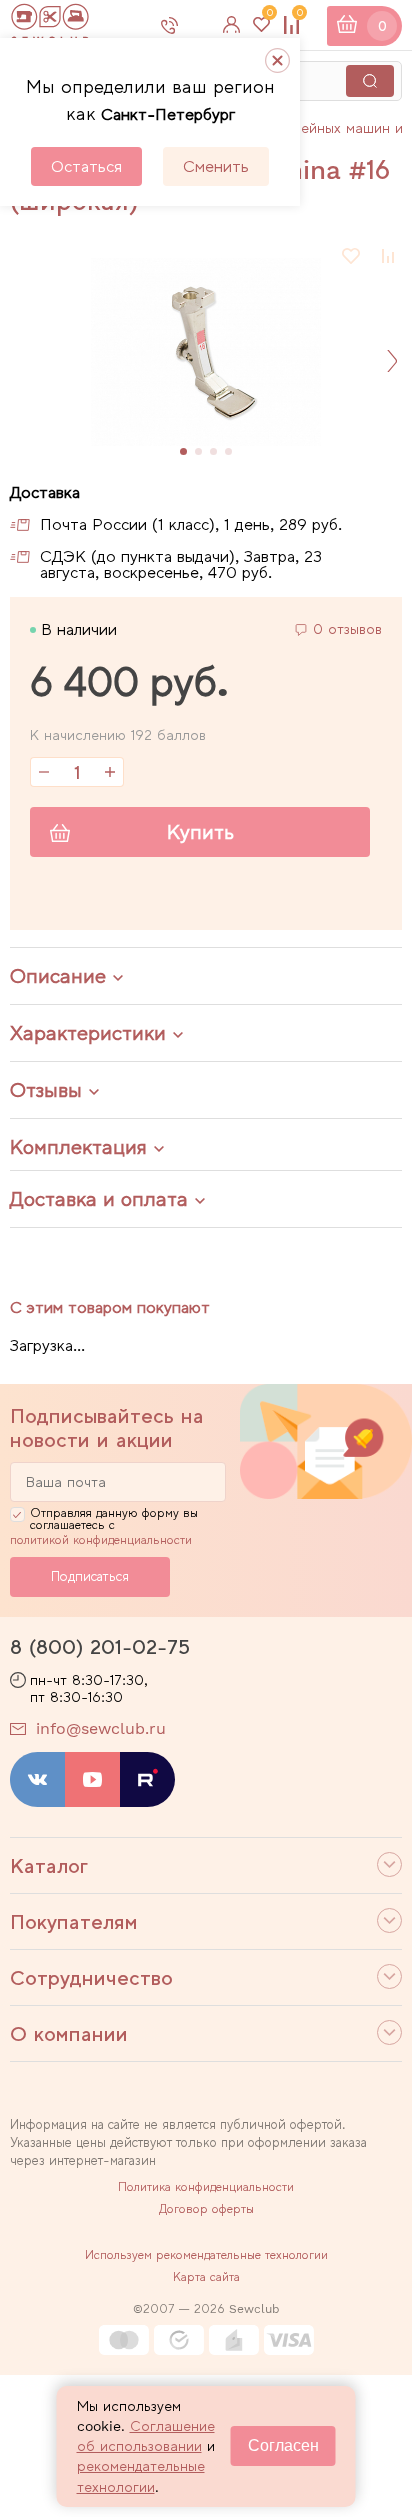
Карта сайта (206, 2277)
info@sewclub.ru (101, 1728)
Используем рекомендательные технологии (206, 2255)
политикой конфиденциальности (101, 1540)
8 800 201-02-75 (186, 25)
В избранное (352, 256)
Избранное (269, 16)
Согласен (283, 2445)
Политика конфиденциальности (206, 2187)
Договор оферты (206, 2209)
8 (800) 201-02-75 (100, 1647)
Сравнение (299, 16)
